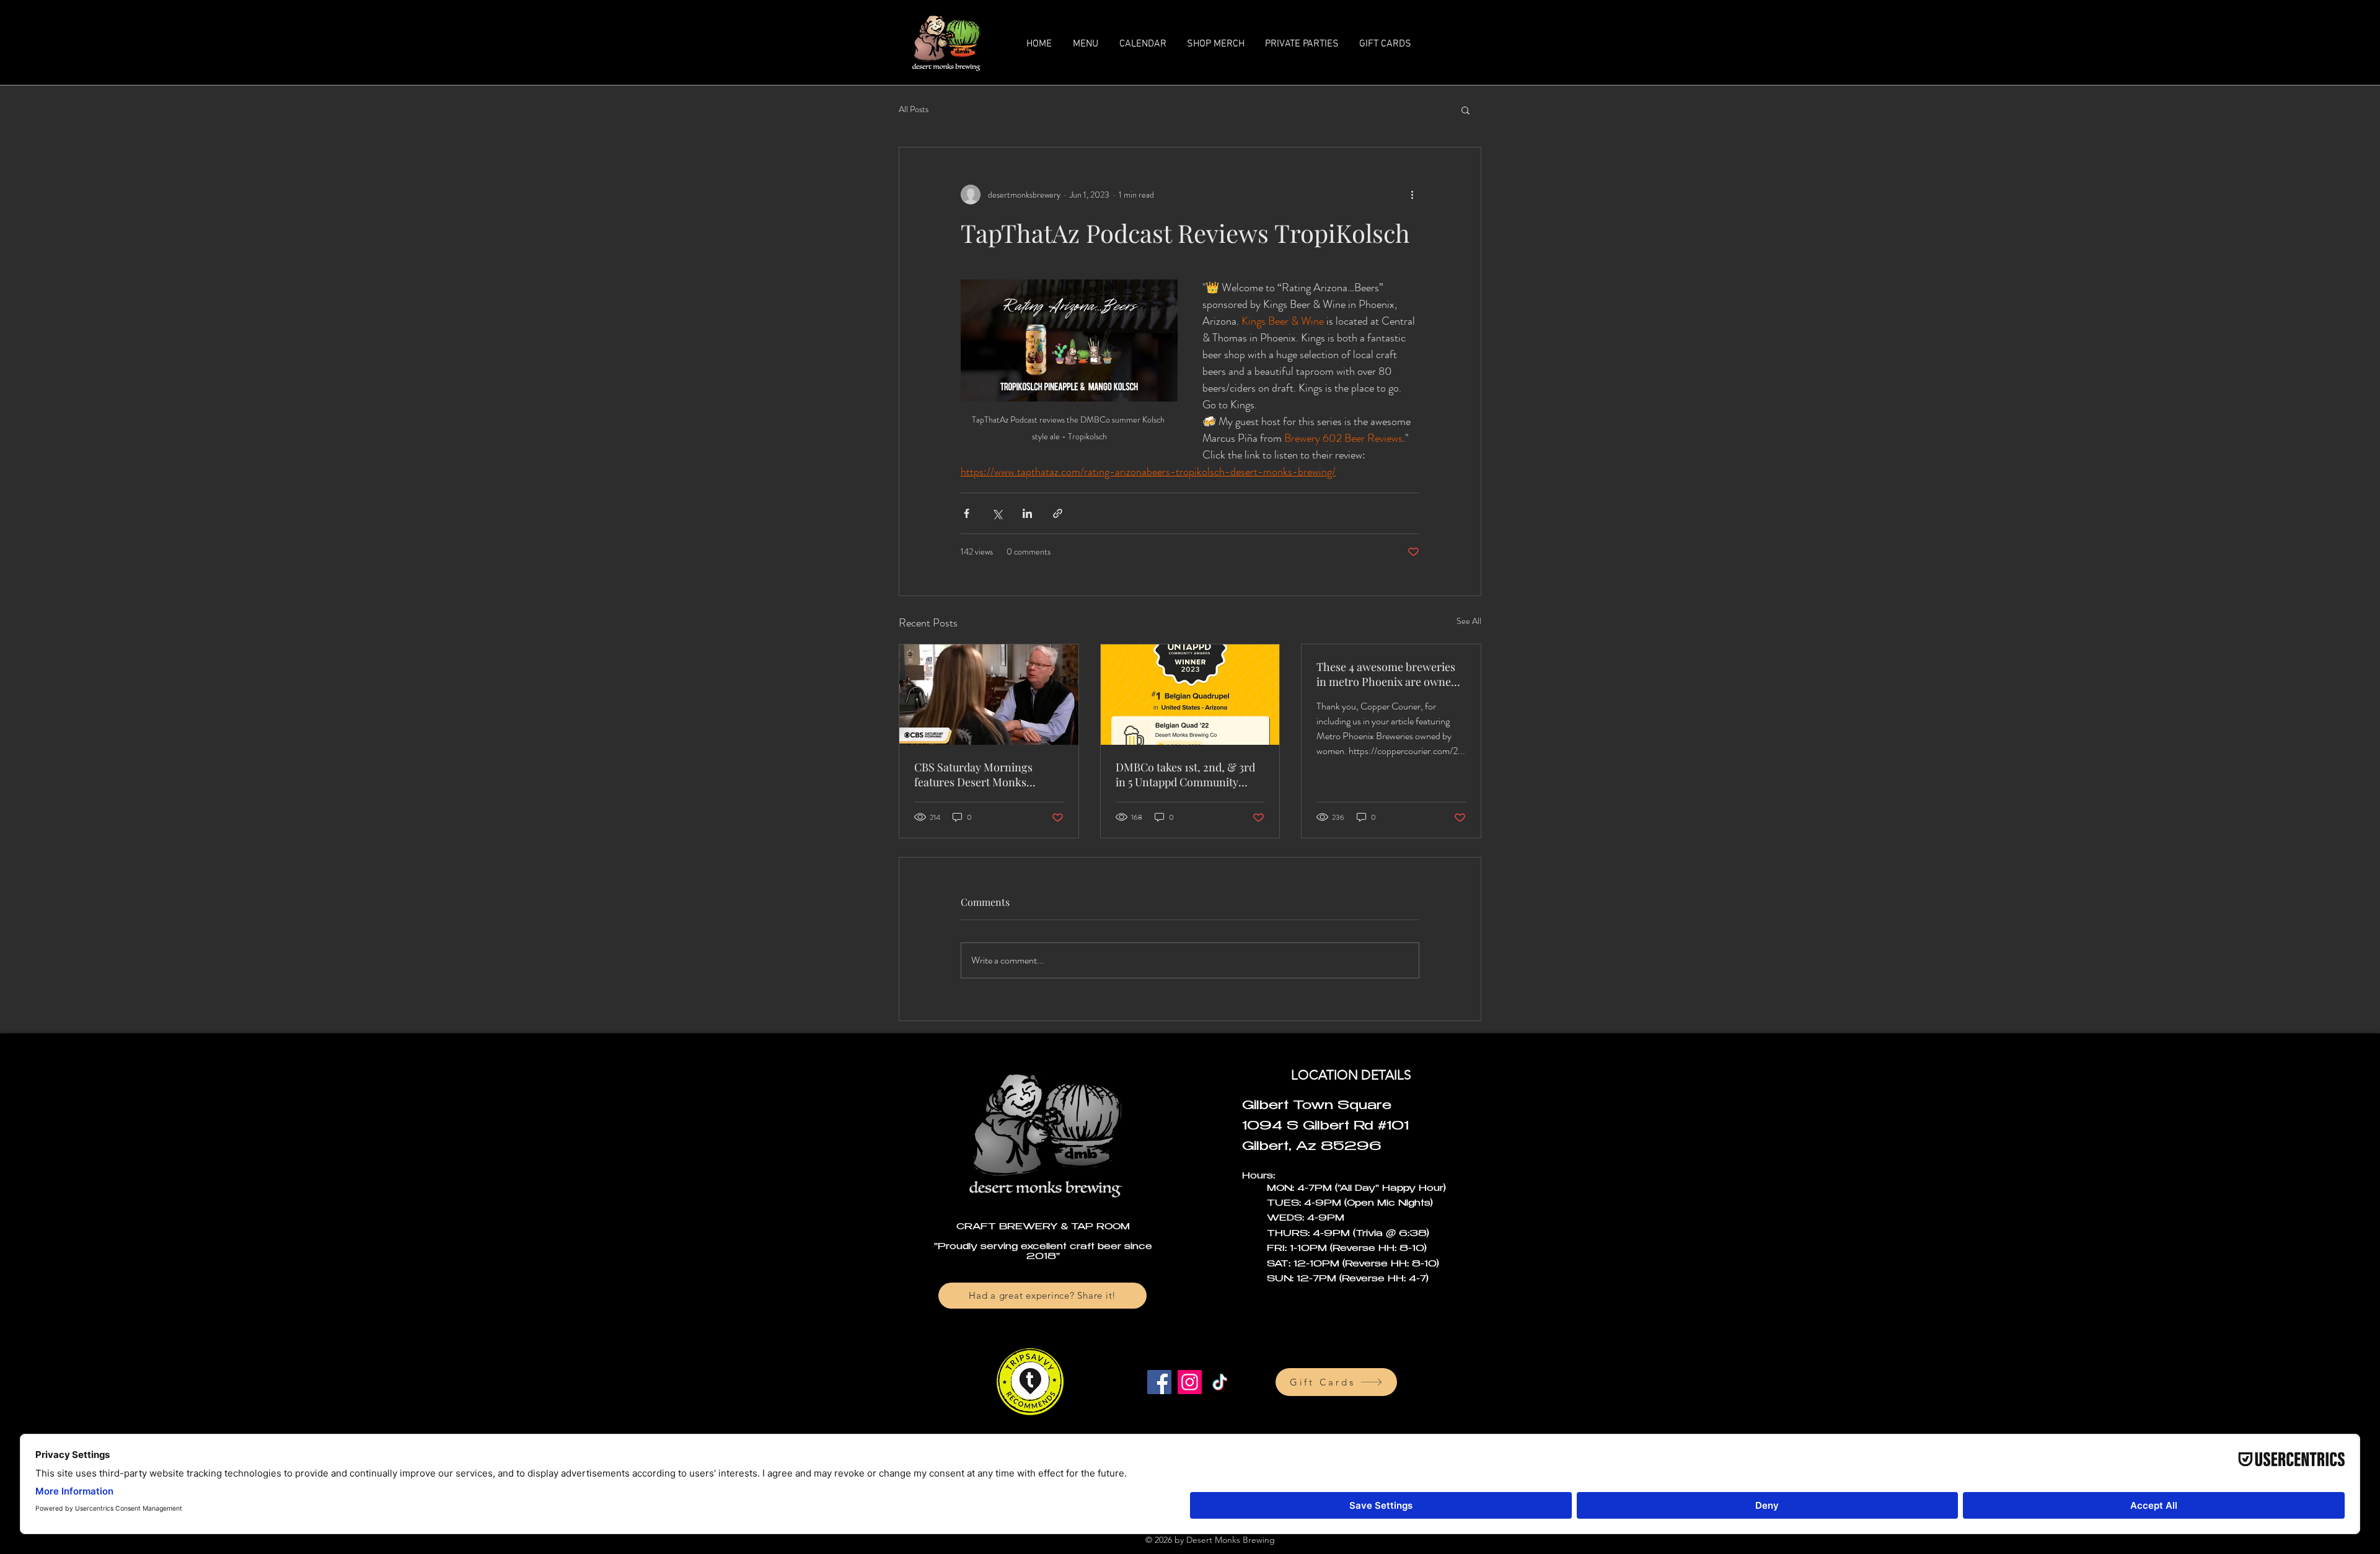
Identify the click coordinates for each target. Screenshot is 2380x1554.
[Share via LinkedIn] (1027, 513)
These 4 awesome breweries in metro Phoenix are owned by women (1387, 674)
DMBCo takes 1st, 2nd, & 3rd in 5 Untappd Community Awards (1185, 775)
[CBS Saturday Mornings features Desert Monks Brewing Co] (989, 695)
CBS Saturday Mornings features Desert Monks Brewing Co (973, 775)
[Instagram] (1190, 1382)
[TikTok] (1220, 1382)
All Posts (914, 109)
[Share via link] (1058, 513)
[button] (1465, 110)
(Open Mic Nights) (1389, 1204)
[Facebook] (1159, 1382)
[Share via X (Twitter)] (997, 513)
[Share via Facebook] (967, 513)
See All (1469, 621)
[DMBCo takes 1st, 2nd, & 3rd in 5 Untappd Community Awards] (1190, 695)
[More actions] (1412, 195)
